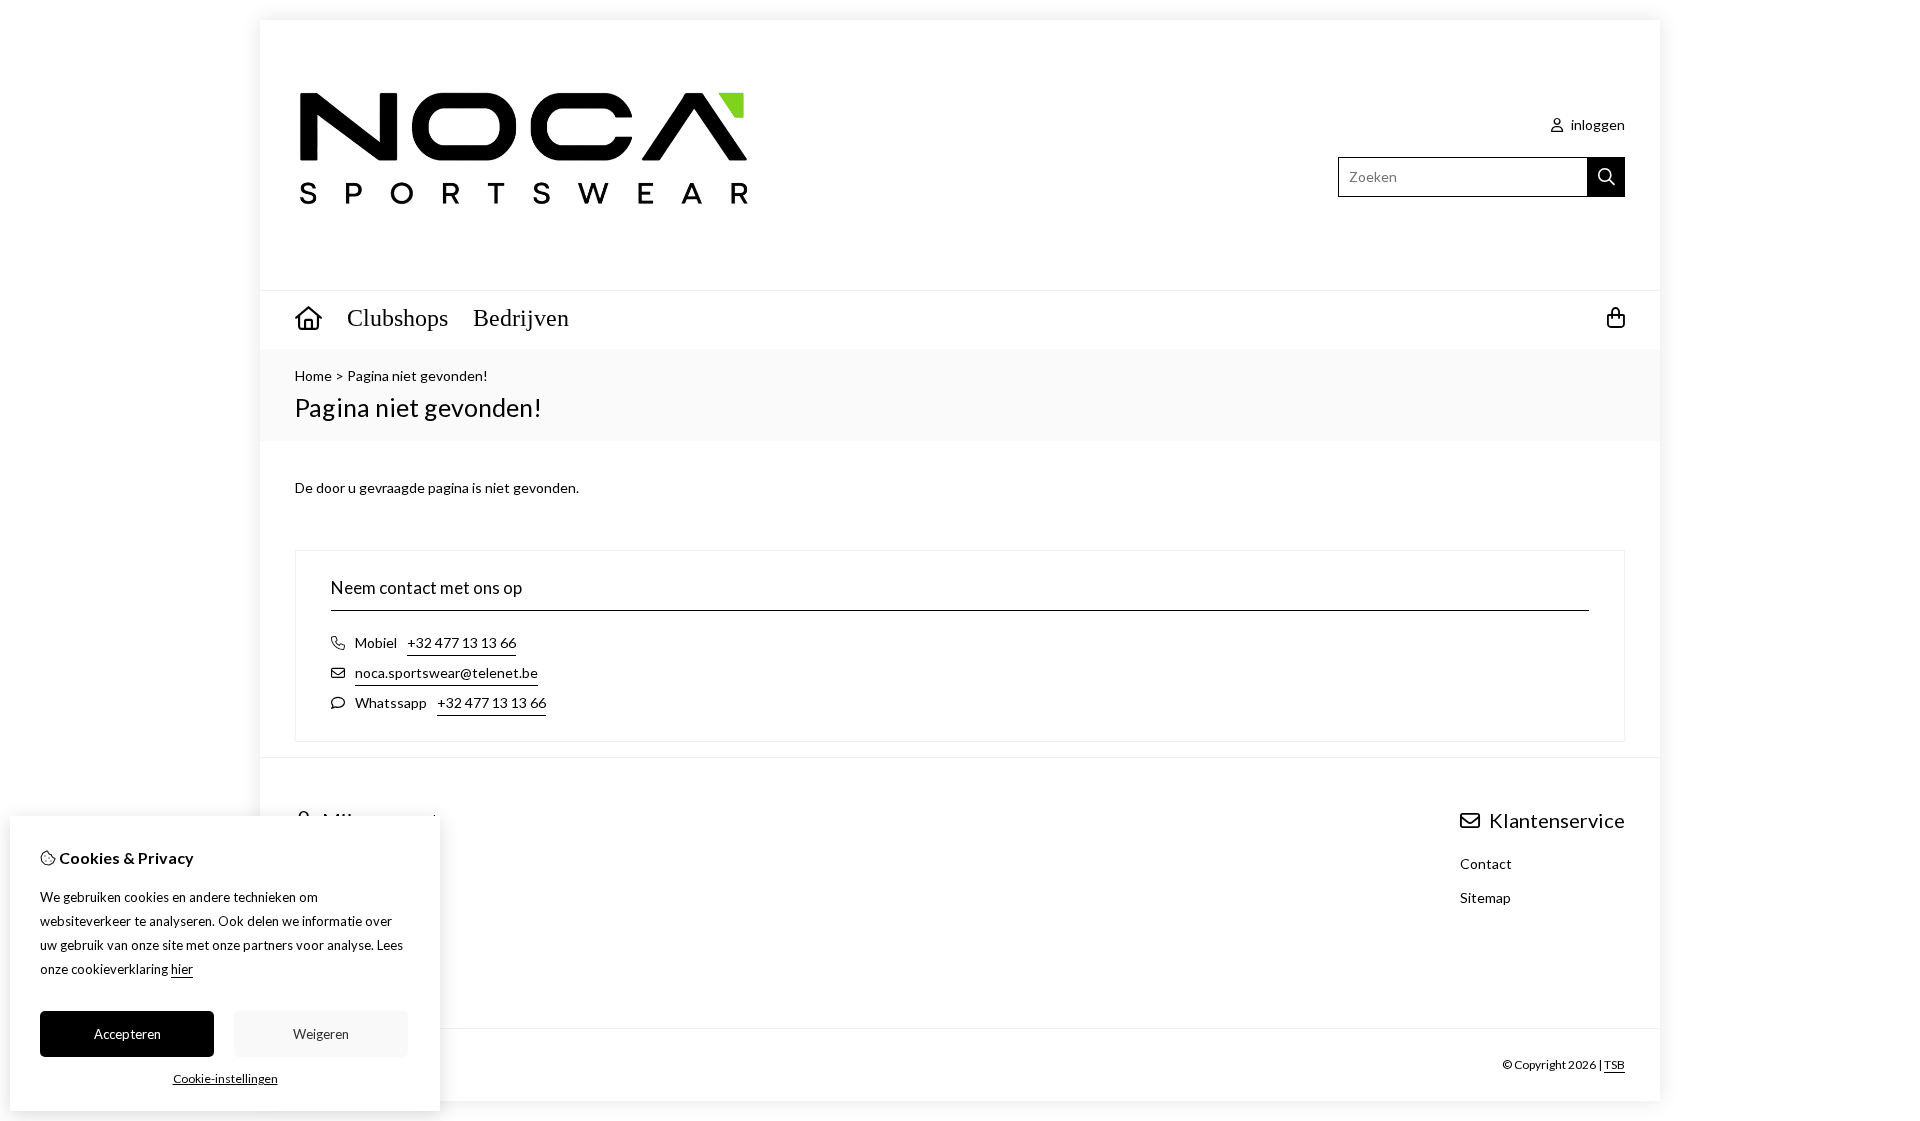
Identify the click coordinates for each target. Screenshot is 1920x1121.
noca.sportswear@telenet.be (446, 672)
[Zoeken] (1606, 177)
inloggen (1596, 124)
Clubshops (397, 318)
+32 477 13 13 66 (461, 642)
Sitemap (1485, 897)
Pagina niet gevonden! (417, 375)
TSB (1614, 1064)
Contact (1486, 863)
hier (182, 969)
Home (313, 375)
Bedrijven (521, 318)
